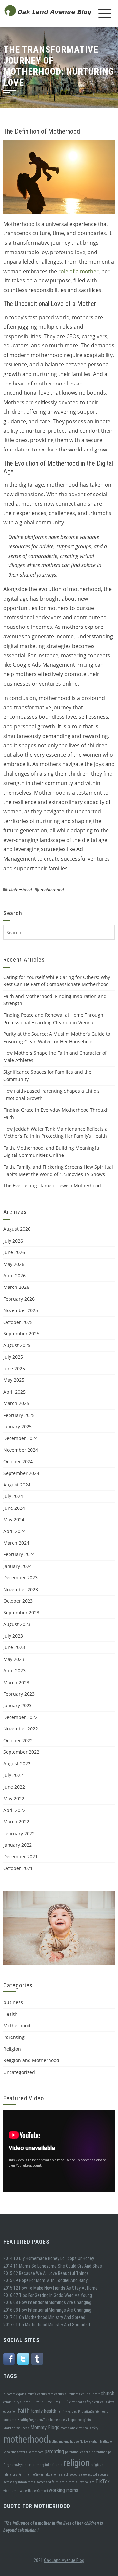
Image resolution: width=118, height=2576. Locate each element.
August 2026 (17, 1229)
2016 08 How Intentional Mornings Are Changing (47, 2302)
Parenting (14, 2037)
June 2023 (14, 1647)
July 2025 (13, 1357)
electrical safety (80, 2402)
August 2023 (17, 1624)
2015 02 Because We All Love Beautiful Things (46, 2273)
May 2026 (14, 1264)
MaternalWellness (16, 2428)
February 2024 (19, 1554)
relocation (51, 2474)
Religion (12, 2049)
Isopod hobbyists (79, 2420)
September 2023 (21, 1612)
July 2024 (13, 1496)
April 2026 (14, 1276)
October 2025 (18, 1322)
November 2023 (21, 1589)
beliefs (32, 2394)
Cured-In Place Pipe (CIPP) (50, 2402)
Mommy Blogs (45, 2427)
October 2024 (18, 1461)
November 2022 (21, 1729)
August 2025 (17, 1345)
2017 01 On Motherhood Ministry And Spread (44, 2317)
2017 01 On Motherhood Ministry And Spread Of (47, 2325)
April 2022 (14, 1810)
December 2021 (20, 1856)
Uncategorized (19, 2072)
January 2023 (18, 1705)
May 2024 (14, 1519)
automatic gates (15, 2394)
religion (77, 2463)
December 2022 (20, 1717)
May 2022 (14, 1799)
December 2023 (20, 1578)
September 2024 (21, 1473)
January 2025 (18, 1427)
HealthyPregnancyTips (33, 2420)
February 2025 (19, 1415)
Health (10, 2014)
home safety (59, 2420)
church (108, 2394)
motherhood (52, 890)
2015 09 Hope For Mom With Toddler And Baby (45, 2280)
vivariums (11, 2491)
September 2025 (21, 1334)
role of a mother (79, 271)
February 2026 (19, 1299)
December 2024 (20, 1438)
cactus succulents (67, 2394)
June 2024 (14, 1508)
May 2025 (14, 1380)
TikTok (103, 2482)
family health (43, 2411)
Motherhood (20, 890)
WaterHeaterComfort (34, 2491)
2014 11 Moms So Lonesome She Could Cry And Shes (53, 2266)
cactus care (45, 2394)
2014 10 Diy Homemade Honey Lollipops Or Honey (49, 2258)
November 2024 (21, 1450)
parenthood (36, 2452)
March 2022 (16, 1822)
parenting (54, 2451)
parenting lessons (78, 2452)
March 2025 (16, 1403)
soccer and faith (48, 2482)
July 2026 (13, 1241)
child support (90, 2394)
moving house (69, 2442)
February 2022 (19, 1833)
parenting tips (102, 2452)
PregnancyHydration (18, 2465)
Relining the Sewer (31, 2474)
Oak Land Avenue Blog (64, 2560)
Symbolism (87, 2482)
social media (69, 2482)
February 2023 (19, 1694)
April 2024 (14, 1531)
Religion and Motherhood (31, 2060)
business (13, 2002)
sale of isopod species (93, 2474)
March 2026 (16, 1287)
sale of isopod (68, 2474)
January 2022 (18, 1845)
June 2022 (14, 1787)
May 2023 (14, 1659)
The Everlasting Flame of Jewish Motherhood (52, 1186)
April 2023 (14, 1671)
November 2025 (21, 1310)
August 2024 (17, 1485)
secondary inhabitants (19, 2482)
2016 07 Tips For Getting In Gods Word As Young (48, 2295)
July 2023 (13, 1636)
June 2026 (14, 1252)
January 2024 (18, 1566)
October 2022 (18, 1740)
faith (24, 2411)
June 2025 (14, 1368)
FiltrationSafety (89, 2412)
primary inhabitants (48, 2465)
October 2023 (18, 1601)
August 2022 (17, 1763)
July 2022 (13, 1775)
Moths (54, 2442)
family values (67, 2412)
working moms (64, 2490)
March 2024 (16, 1543)
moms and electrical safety (79, 2428)
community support (17, 2402)
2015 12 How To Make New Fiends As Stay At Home (50, 2288)
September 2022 (21, 1752)
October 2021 (18, 1868)
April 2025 (14, 1392)
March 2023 (16, 1682)
